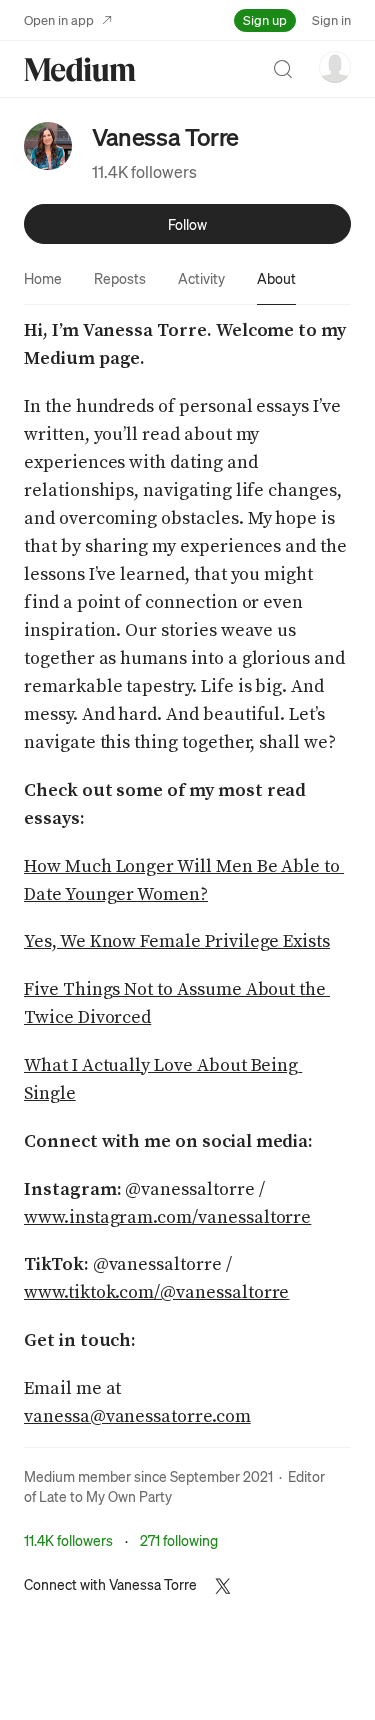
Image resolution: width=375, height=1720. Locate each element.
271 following (179, 1540)
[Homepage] (80, 69)
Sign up (265, 19)
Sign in (331, 19)
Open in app (59, 19)
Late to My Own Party (105, 1496)
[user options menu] (335, 67)
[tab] (43, 278)
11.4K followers (144, 171)
